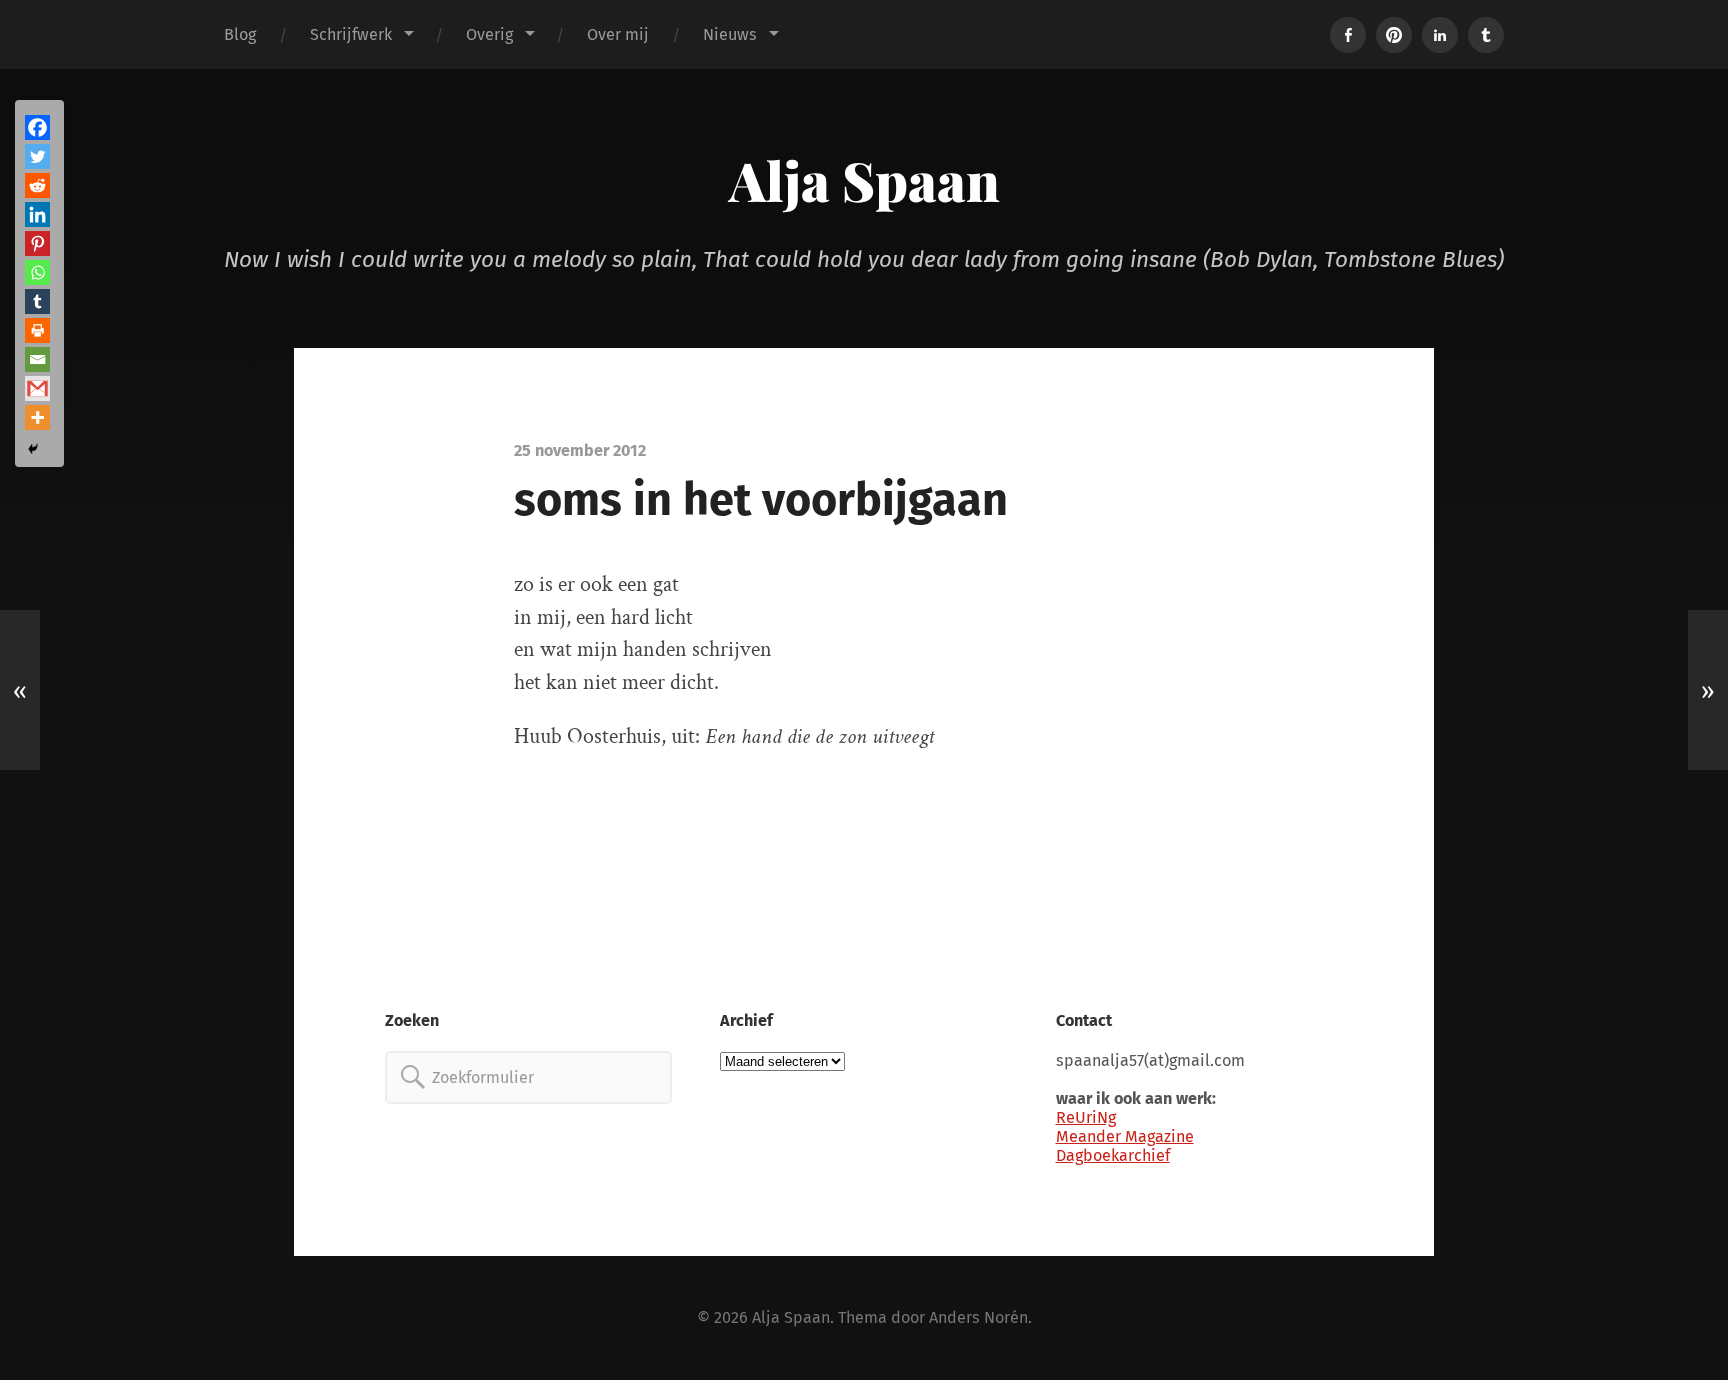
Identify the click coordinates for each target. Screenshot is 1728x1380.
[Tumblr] (37, 301)
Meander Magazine (1125, 1136)
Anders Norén (978, 1317)
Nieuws (730, 34)
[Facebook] (37, 127)
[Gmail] (37, 388)
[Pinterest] (37, 243)
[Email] (37, 359)
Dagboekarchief (1113, 1155)
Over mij (618, 34)
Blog (240, 34)
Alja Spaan (864, 180)
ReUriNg (1086, 1117)
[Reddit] (37, 185)
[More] (37, 417)
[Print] (37, 330)
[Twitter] (37, 156)
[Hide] (33, 449)
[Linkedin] (37, 214)
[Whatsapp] (37, 272)
